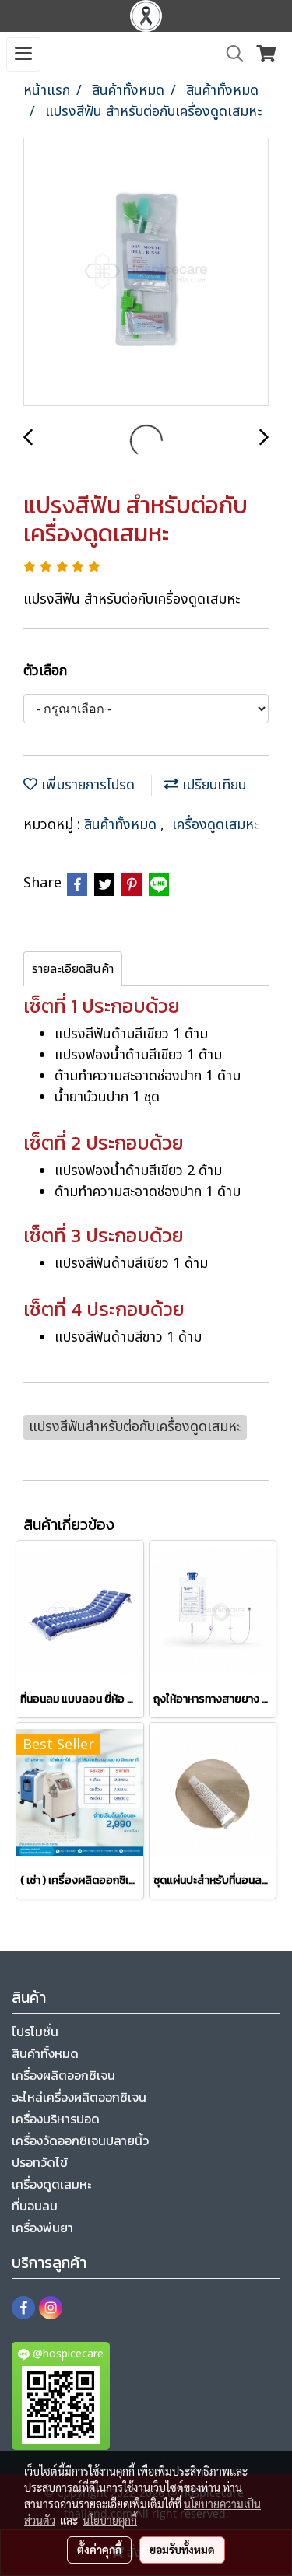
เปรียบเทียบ (212, 785)
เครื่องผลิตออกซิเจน (63, 2075)
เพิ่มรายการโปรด (86, 785)
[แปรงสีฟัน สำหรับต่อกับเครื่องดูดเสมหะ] (146, 273)
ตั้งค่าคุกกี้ (99, 2550)
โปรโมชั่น (35, 2032)
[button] (230, 54)
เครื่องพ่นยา (42, 2228)
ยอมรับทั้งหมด (182, 2550)
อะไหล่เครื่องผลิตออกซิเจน (79, 2097)
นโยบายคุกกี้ (110, 2520)
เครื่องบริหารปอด (56, 2119)
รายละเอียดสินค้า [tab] (73, 969)
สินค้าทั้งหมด (122, 825)
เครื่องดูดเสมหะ (215, 825)
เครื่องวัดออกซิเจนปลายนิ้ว (80, 2140)
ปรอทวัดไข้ (40, 2162)
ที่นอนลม (35, 2206)
